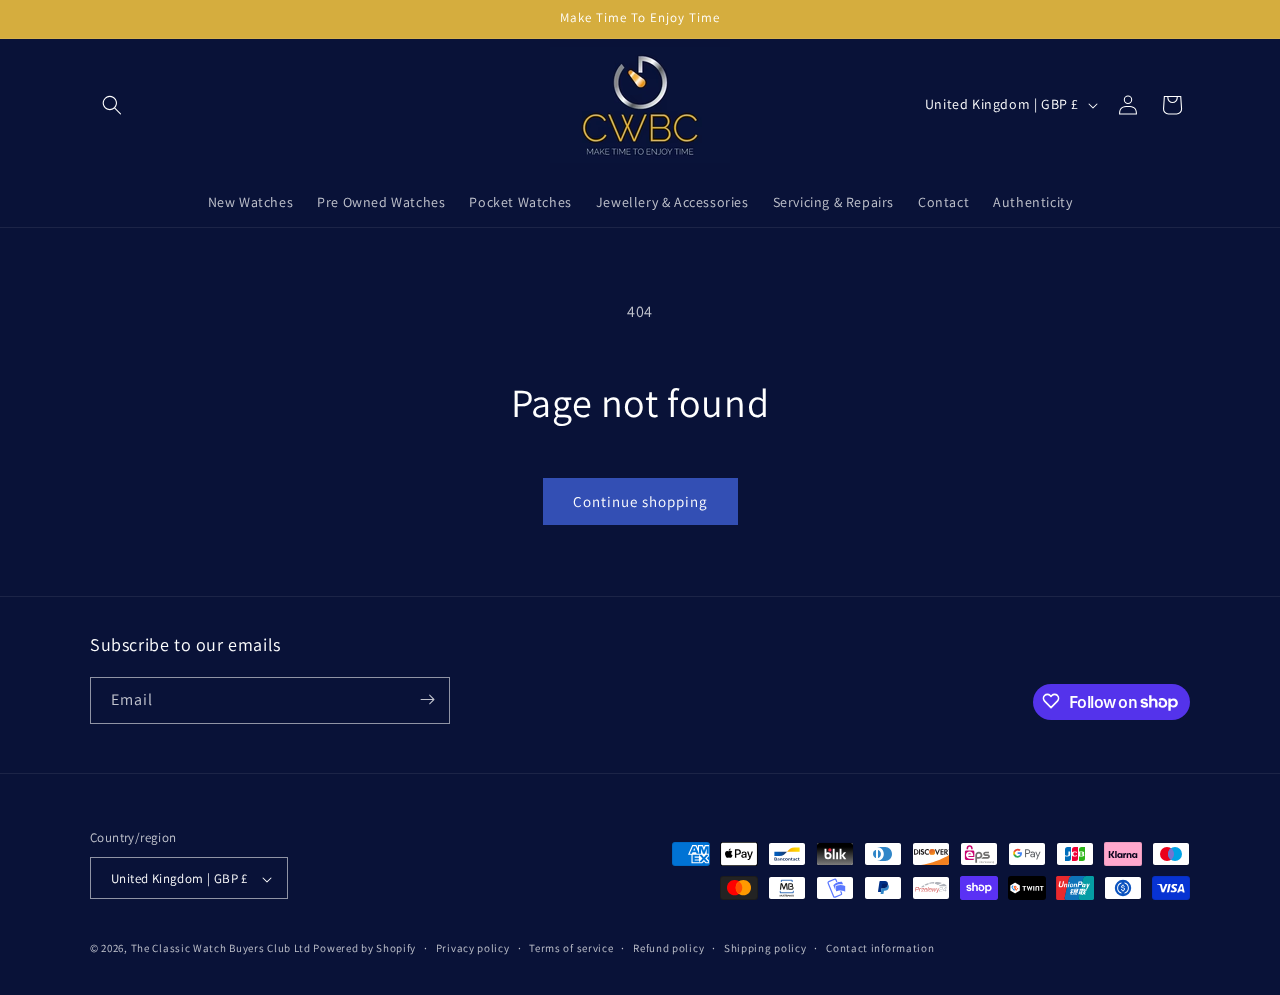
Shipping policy (765, 948)
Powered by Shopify (364, 949)
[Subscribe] (427, 699)
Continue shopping (640, 501)
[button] (112, 105)
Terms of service (571, 948)
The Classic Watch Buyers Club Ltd (221, 949)
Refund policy (668, 948)
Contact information (880, 948)
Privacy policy (473, 948)
